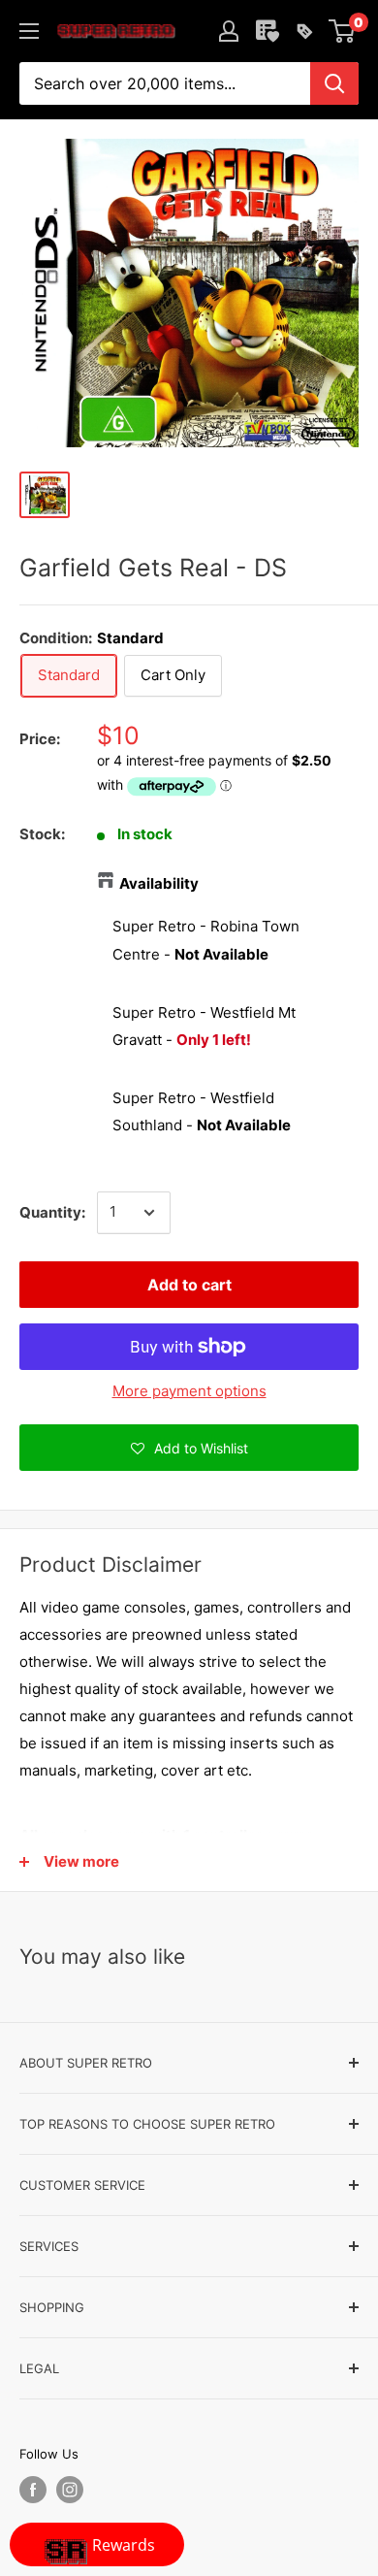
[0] (343, 31)
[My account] (229, 31)
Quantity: (52, 1212)
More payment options (189, 1391)
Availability (159, 883)
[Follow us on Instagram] (70, 2490)
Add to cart (189, 1285)
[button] (189, 1448)
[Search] (334, 83)
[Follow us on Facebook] (33, 2490)
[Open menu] (29, 31)
